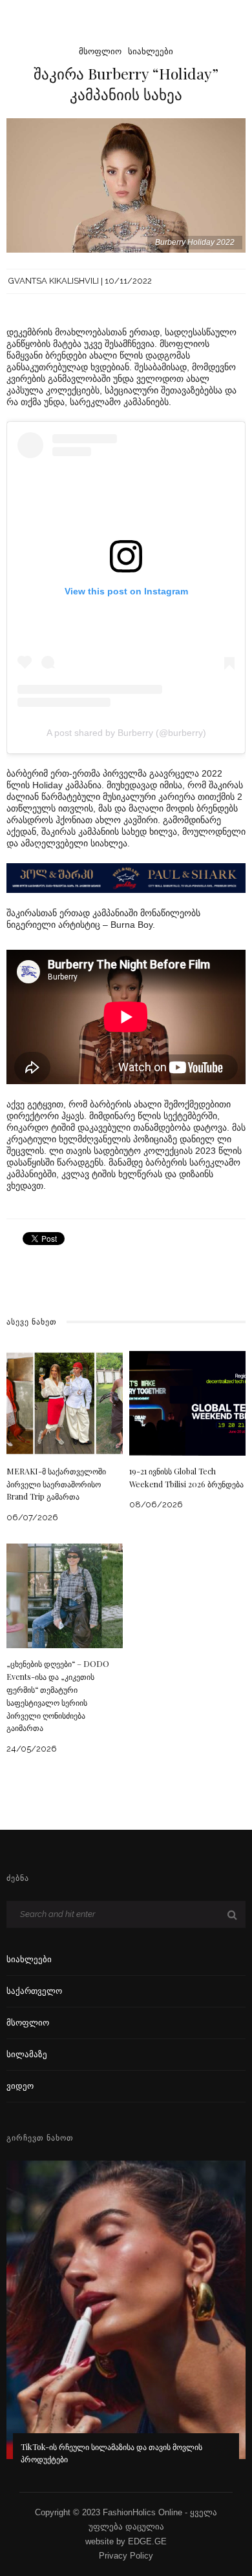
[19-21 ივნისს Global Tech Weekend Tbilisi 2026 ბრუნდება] (187, 1402)
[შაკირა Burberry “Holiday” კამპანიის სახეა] (126, 184)
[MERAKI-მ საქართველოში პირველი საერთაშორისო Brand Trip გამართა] (65, 1402)
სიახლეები (151, 51)
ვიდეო (20, 2086)
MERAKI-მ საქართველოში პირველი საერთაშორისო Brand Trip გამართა (56, 1484)
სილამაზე (27, 2054)
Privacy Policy (126, 2556)
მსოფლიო (100, 51)
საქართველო (34, 1991)
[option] (126, 2321)
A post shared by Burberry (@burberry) (126, 733)
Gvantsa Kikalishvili (54, 281)
